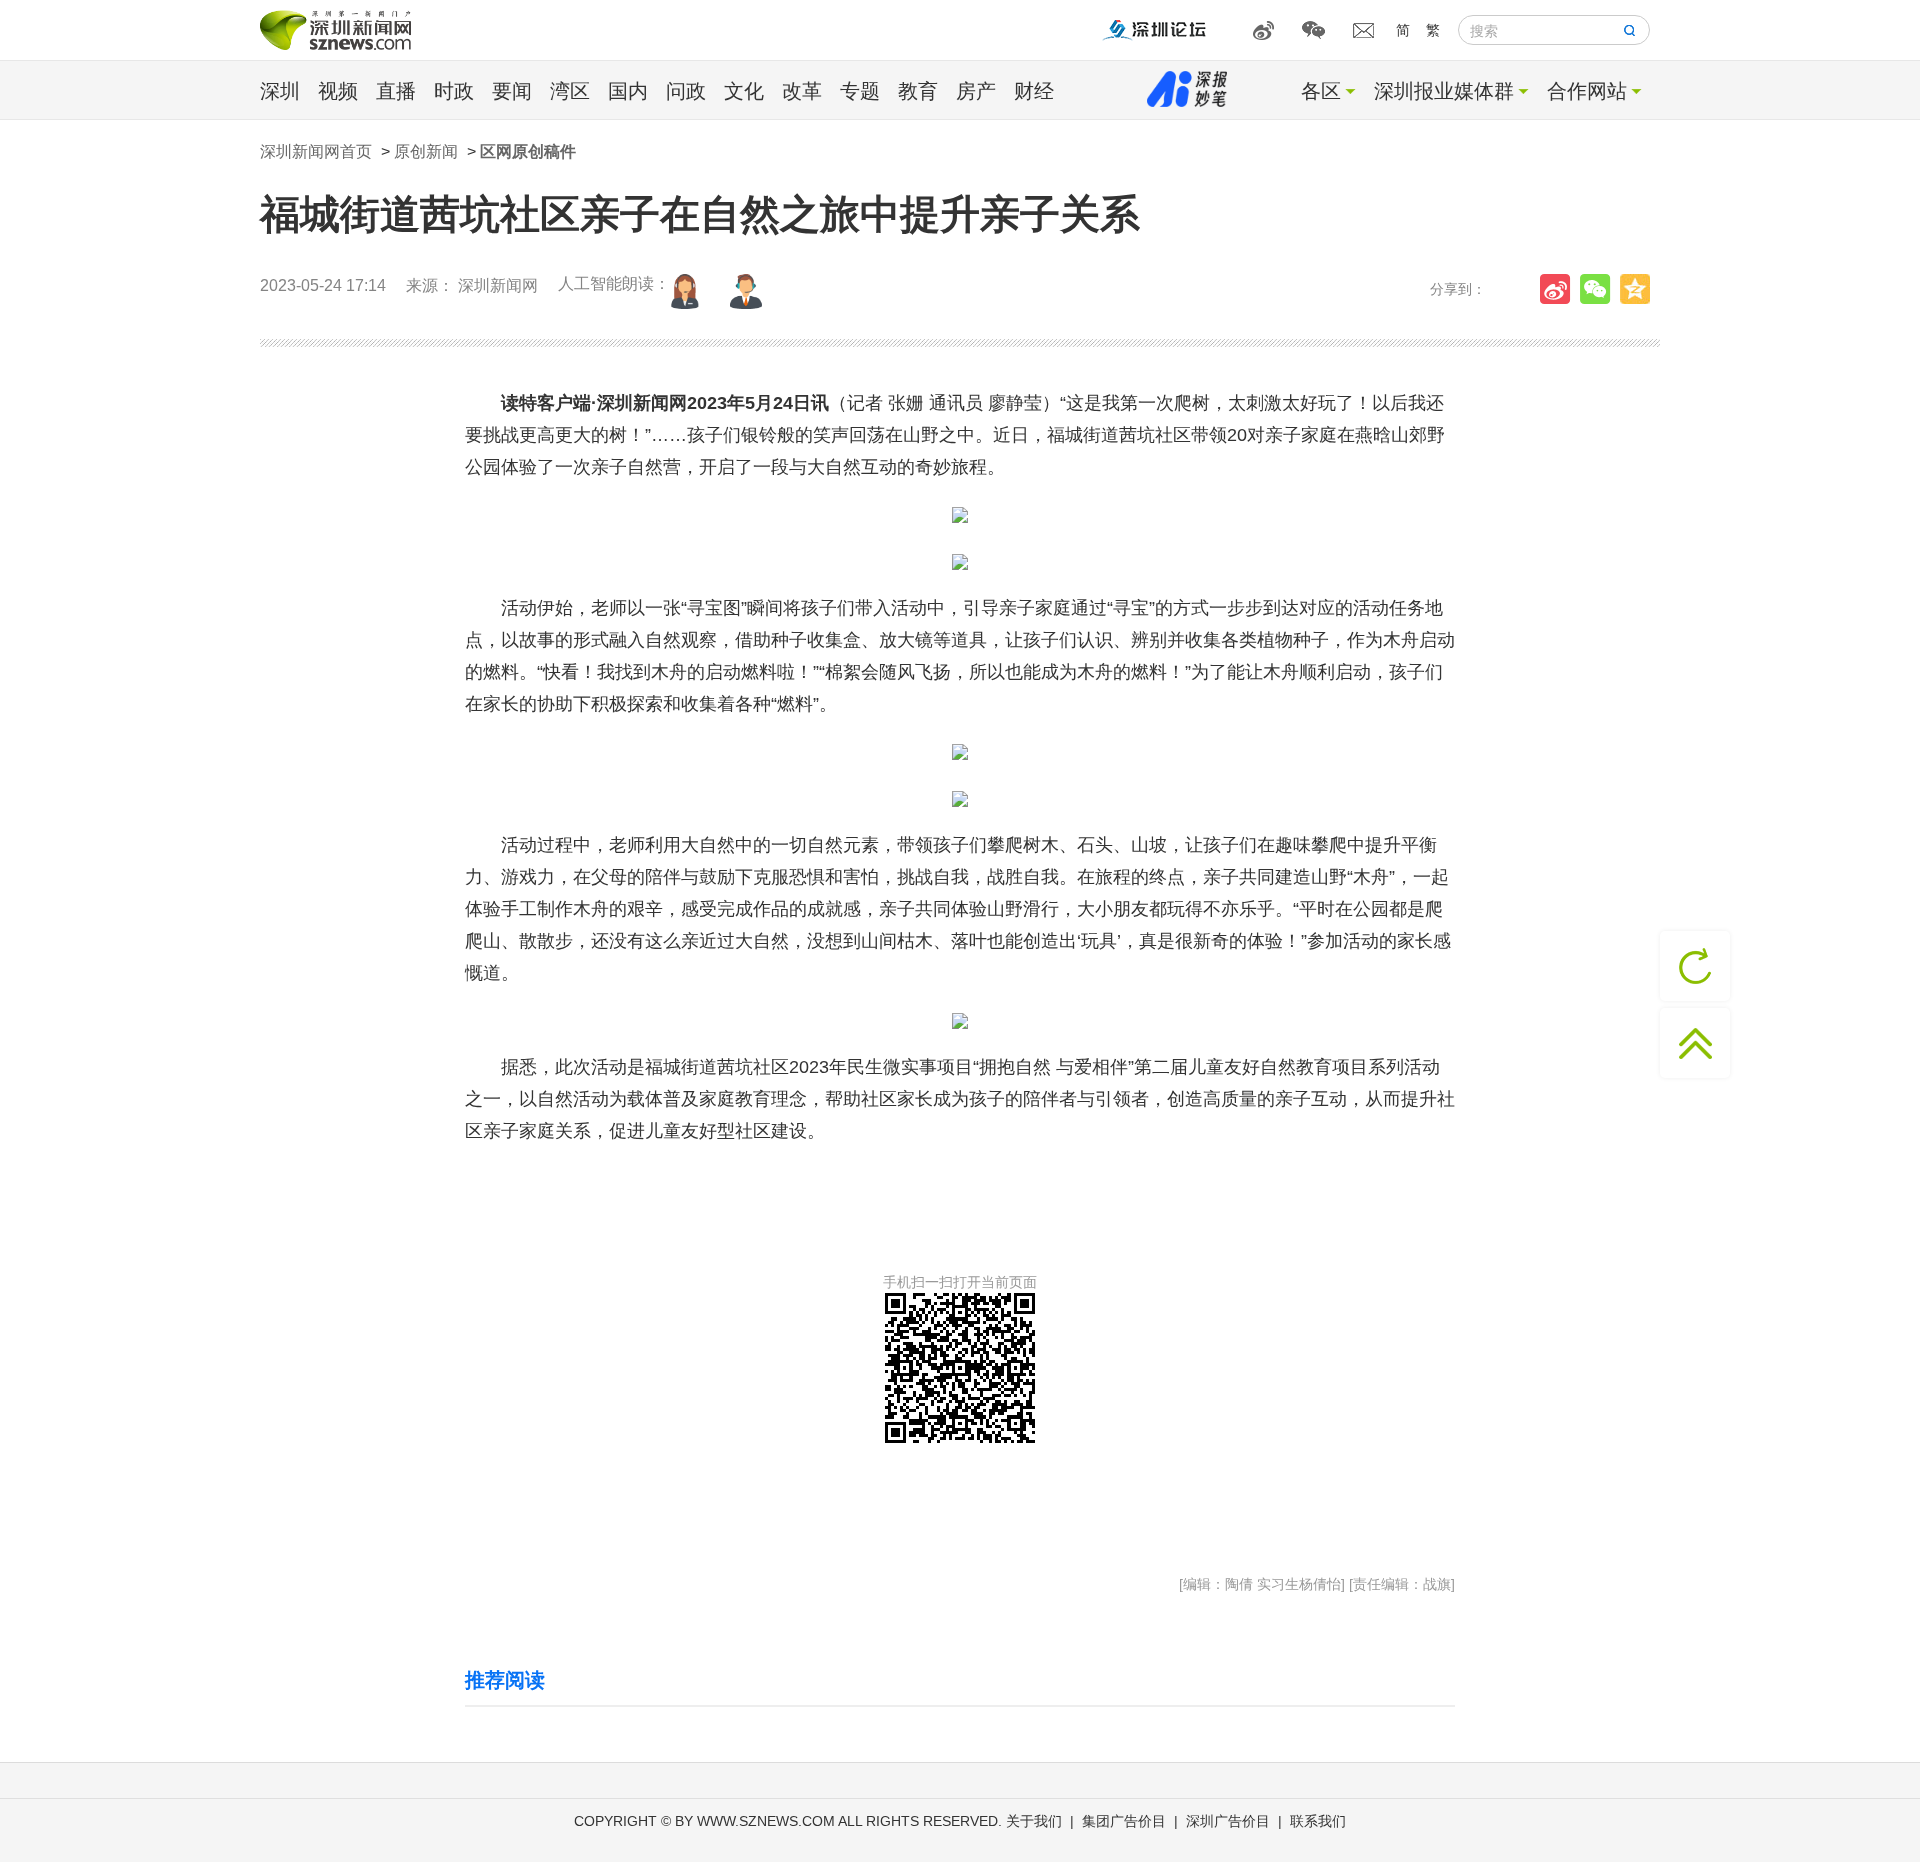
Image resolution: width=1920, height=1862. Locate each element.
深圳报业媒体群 (1444, 91)
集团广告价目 (1124, 1821)
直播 (396, 91)
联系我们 (1318, 1821)
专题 (860, 91)
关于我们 (1034, 1821)
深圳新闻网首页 (316, 151)
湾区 (570, 91)
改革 (802, 91)
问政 (686, 91)
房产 (976, 91)
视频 (338, 91)
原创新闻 (426, 151)
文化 (744, 91)
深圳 (280, 91)
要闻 (512, 91)
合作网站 (1587, 91)
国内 (628, 91)
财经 (1034, 91)
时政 (454, 91)
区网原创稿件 (528, 151)
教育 (918, 91)
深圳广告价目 (1228, 1821)
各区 (1321, 91)
